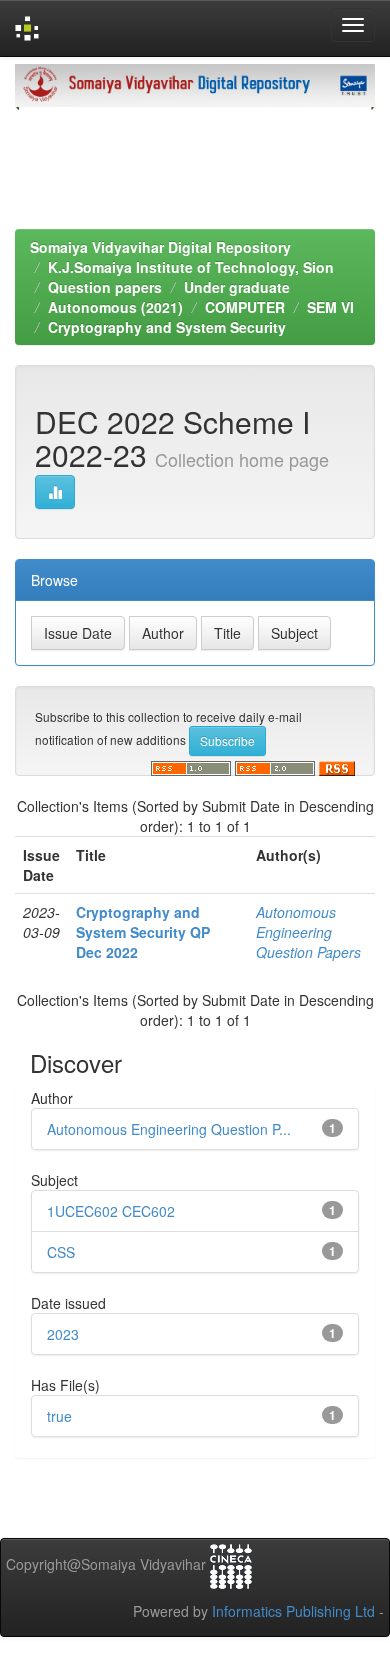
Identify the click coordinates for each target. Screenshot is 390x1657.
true (59, 1416)
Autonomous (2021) (115, 307)
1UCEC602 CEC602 (111, 1211)
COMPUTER (245, 307)
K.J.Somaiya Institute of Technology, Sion (191, 267)
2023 (63, 1334)
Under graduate (237, 287)
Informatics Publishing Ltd (293, 1611)
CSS (61, 1252)
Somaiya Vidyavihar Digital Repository (160, 247)
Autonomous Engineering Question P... (169, 1129)
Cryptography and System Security (167, 327)
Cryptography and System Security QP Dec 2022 (143, 932)
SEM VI (330, 307)
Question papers (105, 287)
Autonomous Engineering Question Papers (308, 932)
